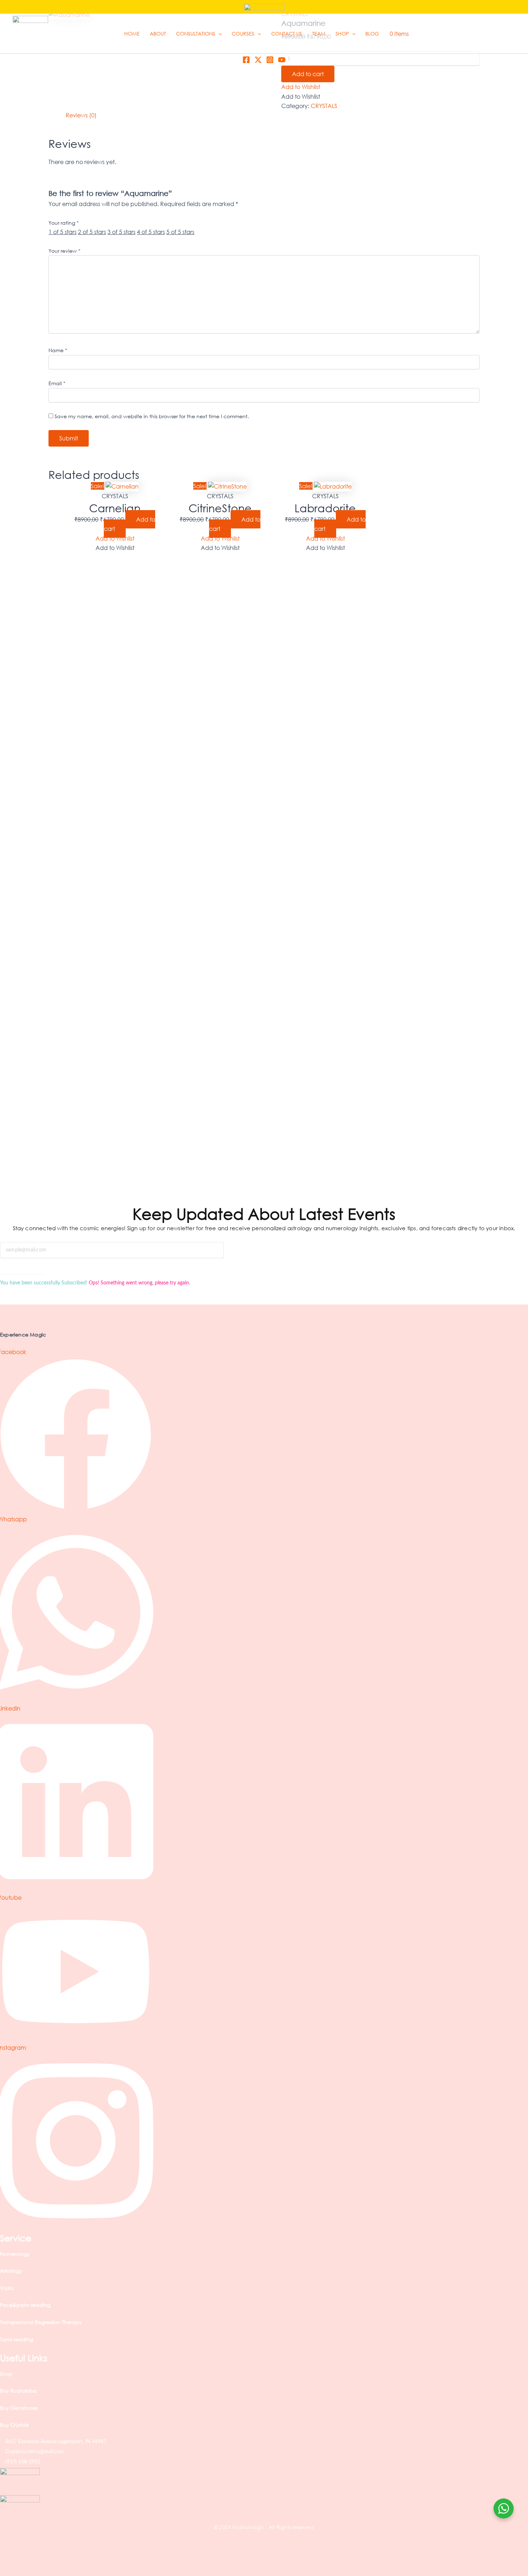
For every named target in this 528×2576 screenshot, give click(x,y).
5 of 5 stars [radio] (180, 232)
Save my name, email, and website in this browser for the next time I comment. (152, 416)
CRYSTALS (324, 106)
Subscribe (22, 1271)
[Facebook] (246, 60)
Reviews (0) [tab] (81, 115)
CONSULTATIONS (196, 34)
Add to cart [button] (129, 524)
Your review (64, 251)
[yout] (282, 60)
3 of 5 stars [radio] (121, 232)
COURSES (243, 34)
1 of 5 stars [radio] (62, 232)
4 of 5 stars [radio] (151, 232)
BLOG (372, 34)
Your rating (64, 223)
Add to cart (308, 74)
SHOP (342, 34)
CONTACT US (287, 34)
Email (57, 383)
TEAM (319, 34)
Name (58, 350)
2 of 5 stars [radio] (92, 232)
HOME (132, 34)
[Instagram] (270, 60)
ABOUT (158, 34)
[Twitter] (258, 60)
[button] (218, 34)
